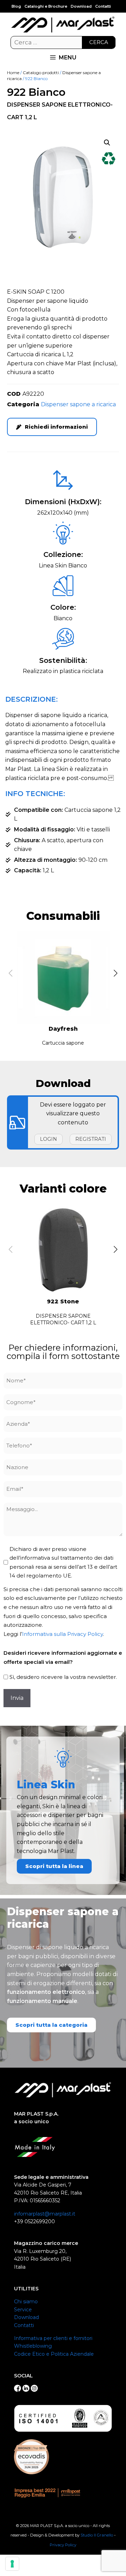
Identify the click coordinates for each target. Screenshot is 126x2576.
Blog (16, 6)
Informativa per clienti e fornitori (53, 2338)
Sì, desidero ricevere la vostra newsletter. (63, 1677)
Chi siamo (26, 2302)
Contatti (103, 6)
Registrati (91, 1139)
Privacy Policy (63, 2545)
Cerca (99, 42)
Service (23, 2310)
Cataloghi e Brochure (46, 6)
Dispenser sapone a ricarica (78, 404)
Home (13, 73)
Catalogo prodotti (41, 73)
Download (81, 6)
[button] (107, 143)
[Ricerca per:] (63, 43)
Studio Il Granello (97, 2535)
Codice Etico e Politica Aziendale (54, 2354)
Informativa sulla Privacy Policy (62, 1634)
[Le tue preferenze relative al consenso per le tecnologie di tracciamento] (12, 2564)
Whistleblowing (33, 2346)
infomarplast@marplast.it (45, 2214)
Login (48, 1139)
